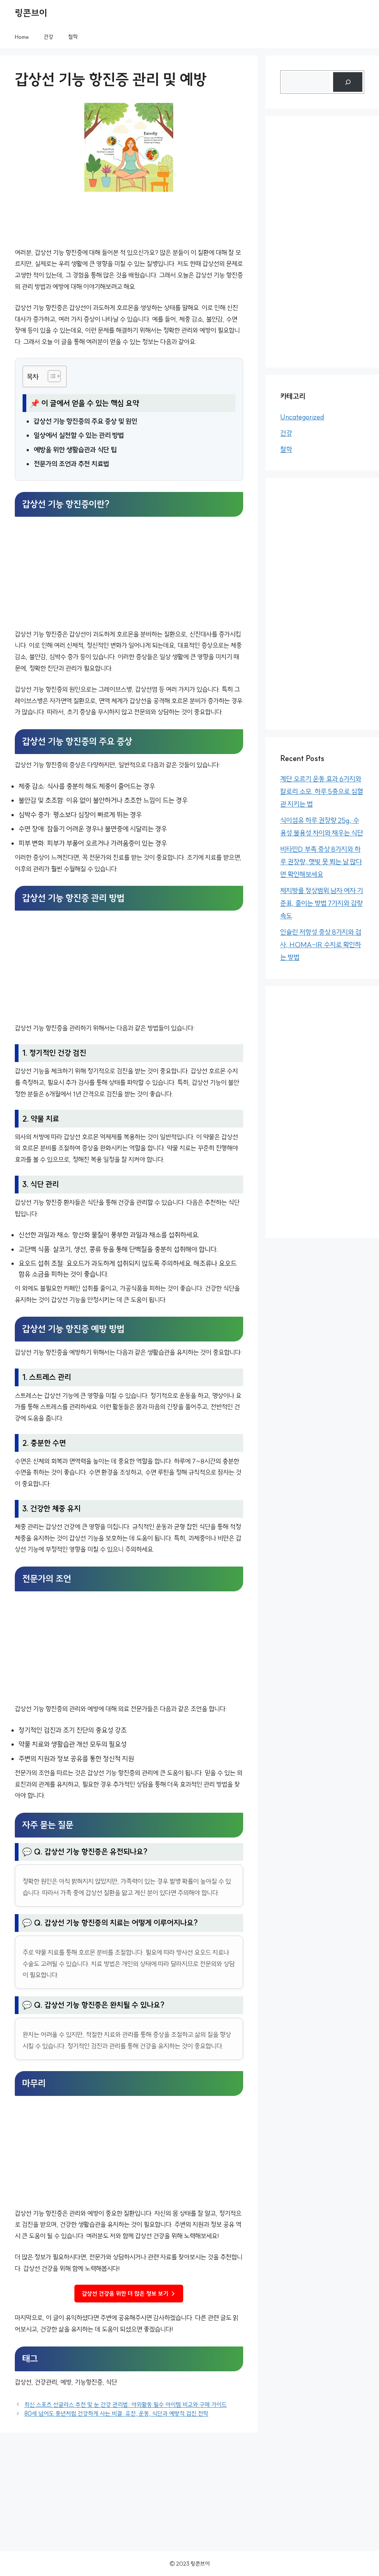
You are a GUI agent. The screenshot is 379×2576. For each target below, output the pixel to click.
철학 (73, 37)
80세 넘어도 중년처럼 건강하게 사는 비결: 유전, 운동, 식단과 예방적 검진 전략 (116, 2413)
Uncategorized (302, 417)
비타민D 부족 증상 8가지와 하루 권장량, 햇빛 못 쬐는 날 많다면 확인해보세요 (321, 862)
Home (22, 37)
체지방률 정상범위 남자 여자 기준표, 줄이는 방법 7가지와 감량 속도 (322, 903)
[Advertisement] (129, 574)
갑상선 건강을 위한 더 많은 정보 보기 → (129, 2294)
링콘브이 (31, 13)
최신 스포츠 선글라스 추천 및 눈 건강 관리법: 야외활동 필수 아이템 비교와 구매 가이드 (126, 2405)
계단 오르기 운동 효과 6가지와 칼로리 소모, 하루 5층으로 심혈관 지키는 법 (322, 791)
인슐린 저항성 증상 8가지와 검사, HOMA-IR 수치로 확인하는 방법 (321, 945)
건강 (48, 37)
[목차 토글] (51, 376)
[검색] (348, 82)
